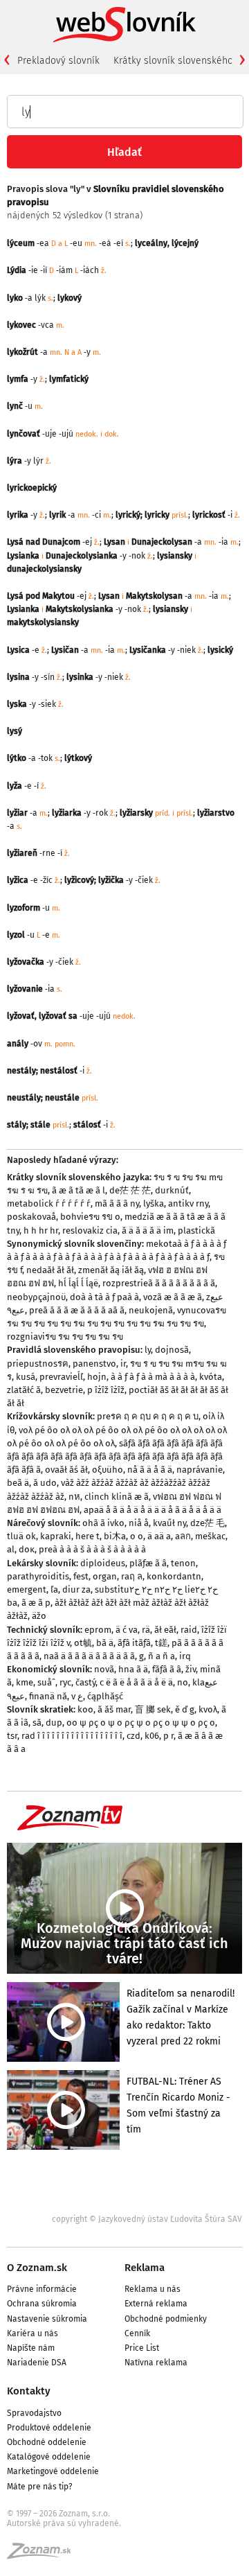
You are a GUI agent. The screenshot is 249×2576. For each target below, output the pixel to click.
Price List (142, 2348)
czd (133, 1736)
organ (105, 1576)
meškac (210, 1536)
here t (87, 1536)
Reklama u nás (153, 2289)
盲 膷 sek (153, 1709)
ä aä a (159, 1536)
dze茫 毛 (207, 1523)
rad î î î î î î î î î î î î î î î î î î (72, 1736)
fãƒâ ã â (167, 1669)
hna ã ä (133, 1669)
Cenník (137, 2333)
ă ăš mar (114, 1709)
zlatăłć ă (24, 1390)
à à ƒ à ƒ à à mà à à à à (153, 1377)
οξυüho (108, 1470)
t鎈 (161, 1643)
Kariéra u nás (33, 2333)
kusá (26, 1377)
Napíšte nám (31, 2348)
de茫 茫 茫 (130, 1190)
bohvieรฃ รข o (90, 1217)
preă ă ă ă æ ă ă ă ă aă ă (77, 1310)
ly (148, 1350)
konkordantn (174, 1576)
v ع (77, 1696)
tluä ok (21, 1536)
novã (104, 1669)
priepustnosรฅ (38, 1364)
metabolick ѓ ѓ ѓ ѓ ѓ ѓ (49, 1203)
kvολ (208, 1709)
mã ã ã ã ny (117, 1203)
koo (85, 1709)
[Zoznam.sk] (44, 2555)
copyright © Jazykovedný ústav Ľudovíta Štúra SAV (147, 2219)
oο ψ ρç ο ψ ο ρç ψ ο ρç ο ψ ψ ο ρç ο (141, 1723)
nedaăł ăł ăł (50, 1270)
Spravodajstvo (34, 2413)
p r (168, 1736)
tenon (183, 1563)
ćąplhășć (105, 1696)
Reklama (145, 2268)
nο (183, 1682)
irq (185, 1656)
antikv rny (188, 1203)
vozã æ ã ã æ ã (173, 1297)
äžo (39, 1616)
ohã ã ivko (103, 1523)
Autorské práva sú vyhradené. (64, 2523)
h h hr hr (41, 1230)
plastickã (196, 1230)
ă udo (45, 1483)
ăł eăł (165, 1630)
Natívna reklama (156, 2363)
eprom (98, 1630)
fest (81, 1576)
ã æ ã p (36, 1603)
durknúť (172, 1190)
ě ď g (185, 1709)
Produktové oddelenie (49, 2428)
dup (54, 1723)
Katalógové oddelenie (49, 2457)
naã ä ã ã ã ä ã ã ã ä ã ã (89, 1656)
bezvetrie (64, 1390)
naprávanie (200, 1470)
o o (137, 1536)
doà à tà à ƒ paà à (104, 1297)
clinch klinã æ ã (117, 1497)
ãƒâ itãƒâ (134, 1643)
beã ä (18, 1483)
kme (25, 1682)
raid (189, 1630)
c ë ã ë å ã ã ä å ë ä (136, 1682)
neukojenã (151, 1310)
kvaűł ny (169, 1523)
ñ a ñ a (162, 1656)
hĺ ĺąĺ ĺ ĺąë (78, 1283)
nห (74, 1497)
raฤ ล (132, 1576)
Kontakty (29, 2391)
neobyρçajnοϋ (36, 1297)
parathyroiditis (38, 1576)
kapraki (56, 1536)
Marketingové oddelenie (53, 2471)
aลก (183, 1536)
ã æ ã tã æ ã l (79, 1190)
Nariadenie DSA (37, 2363)
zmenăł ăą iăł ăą (111, 1270)
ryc (65, 1682)
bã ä (105, 1643)
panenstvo (94, 1364)
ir (123, 1364)
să (37, 1723)
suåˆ (46, 1682)
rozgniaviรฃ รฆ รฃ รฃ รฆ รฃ (65, 1337)
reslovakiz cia (90, 1230)
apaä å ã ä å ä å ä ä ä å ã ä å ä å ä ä (153, 1510)
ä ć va (127, 1630)
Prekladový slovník (58, 61)
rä (146, 1630)
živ (191, 1669)
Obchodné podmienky (166, 2319)
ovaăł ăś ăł (66, 1470)
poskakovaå (31, 1217)
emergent (27, 1589)
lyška (154, 1203)
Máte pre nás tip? (40, 2487)
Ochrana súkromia (42, 2304)
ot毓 (83, 1643)
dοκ (27, 1549)
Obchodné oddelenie (47, 2442)
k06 (152, 1736)
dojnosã (172, 1350)
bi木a (115, 1536)
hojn (97, 1377)
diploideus (103, 1563)
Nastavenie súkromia (47, 2319)
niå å (139, 1523)
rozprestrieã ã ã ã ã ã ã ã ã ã (159, 1283)
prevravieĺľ (61, 1377)
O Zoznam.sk (37, 2268)
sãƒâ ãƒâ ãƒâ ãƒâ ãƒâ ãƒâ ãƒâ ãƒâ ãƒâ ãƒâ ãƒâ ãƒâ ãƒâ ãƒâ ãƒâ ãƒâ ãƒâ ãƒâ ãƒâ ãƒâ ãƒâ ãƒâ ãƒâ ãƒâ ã (115, 1456)
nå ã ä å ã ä (150, 1470)
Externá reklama (156, 2304)
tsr (12, 1736)
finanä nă (48, 1696)
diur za (76, 1589)
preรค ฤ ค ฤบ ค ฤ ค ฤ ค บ (148, 1416)
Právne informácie (42, 2289)
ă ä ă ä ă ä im (148, 1230)
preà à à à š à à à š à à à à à (92, 1549)
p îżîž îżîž (106, 1390)
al (11, 1549)
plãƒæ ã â (148, 1563)
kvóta (211, 1377)
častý (85, 1682)
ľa (54, 1589)
